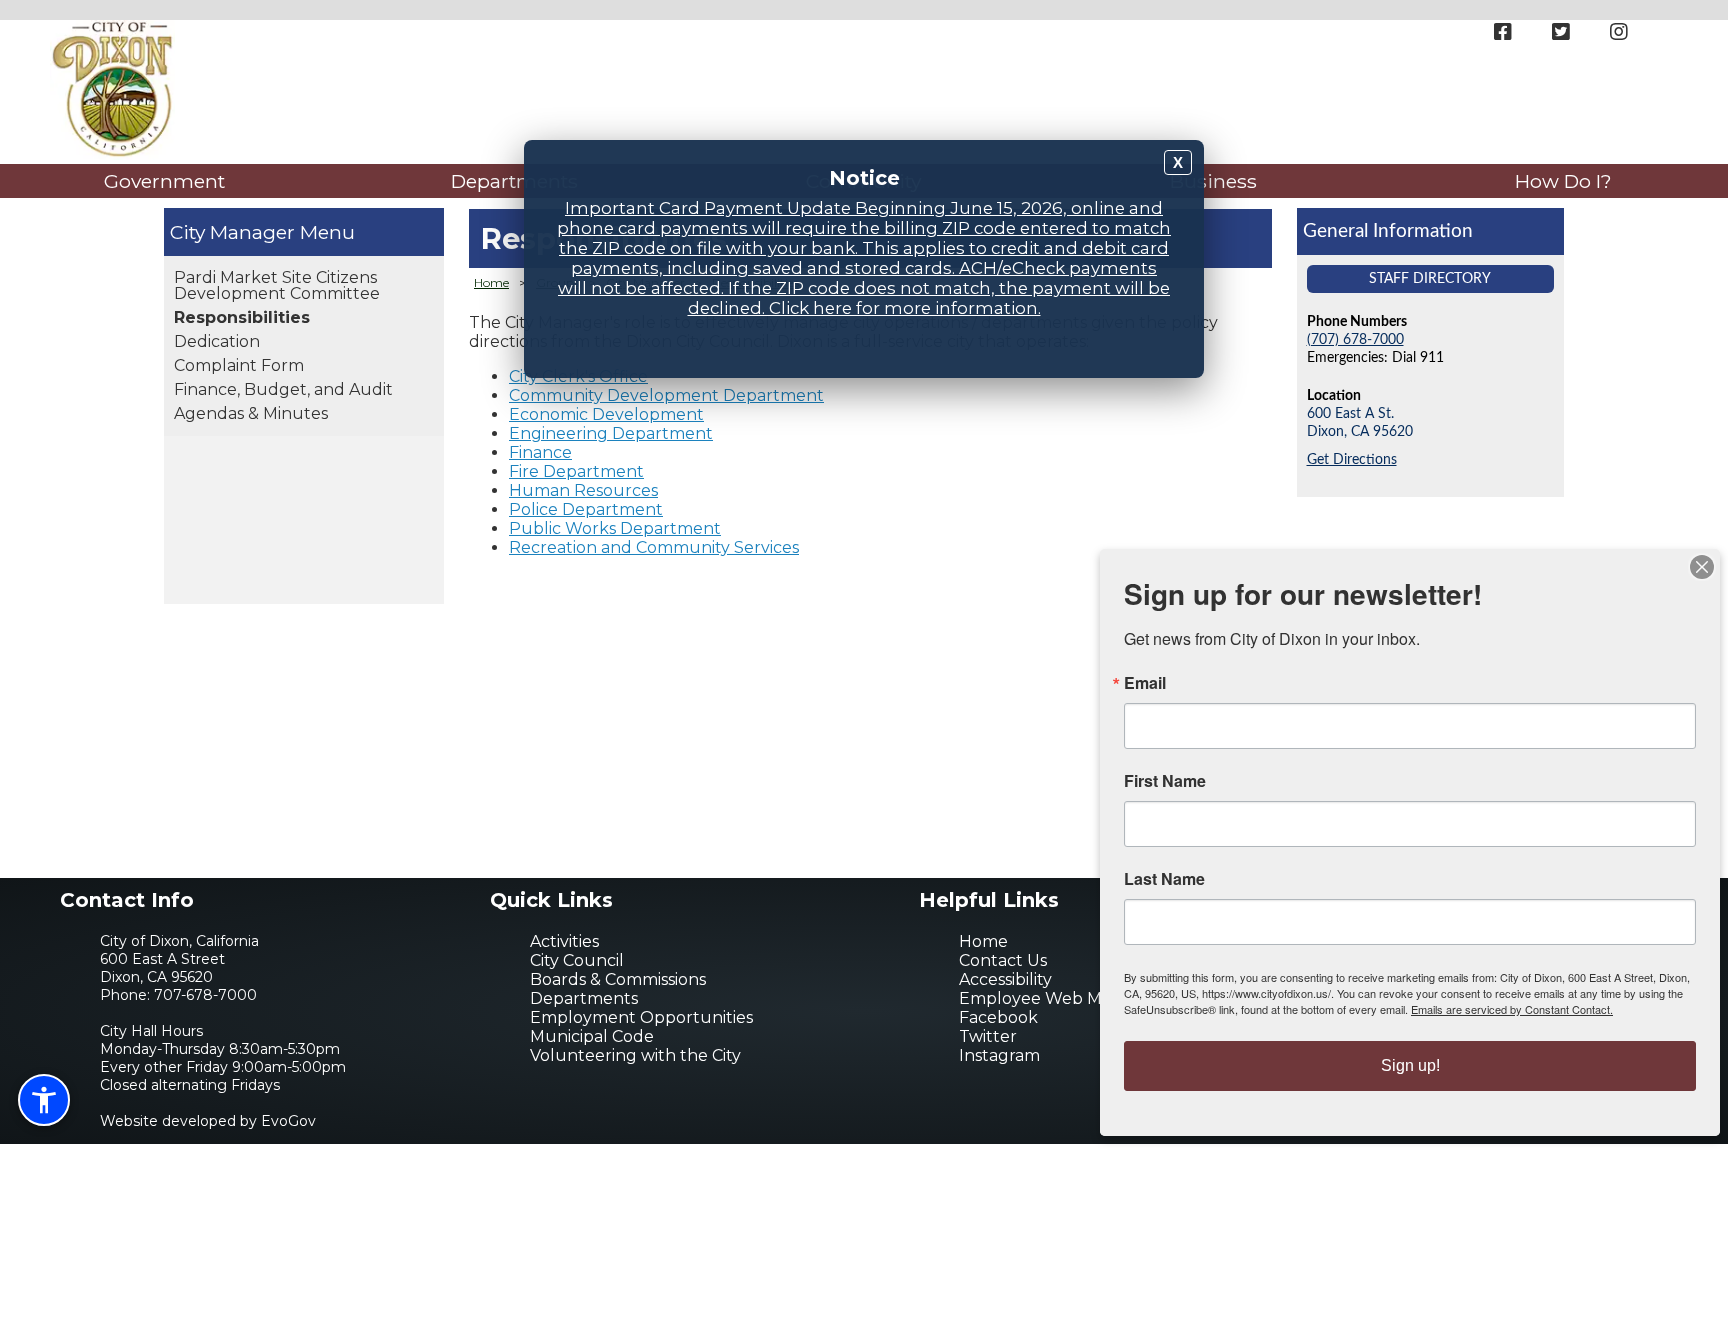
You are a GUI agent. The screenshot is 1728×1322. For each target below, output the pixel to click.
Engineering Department (611, 433)
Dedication (217, 341)
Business (1213, 181)
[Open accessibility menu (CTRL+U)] (44, 1100)
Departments (514, 181)
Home (491, 282)
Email (1145, 683)
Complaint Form (239, 365)
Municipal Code (592, 1036)
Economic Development (606, 414)
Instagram (999, 1055)
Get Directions (1352, 459)
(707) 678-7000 (1355, 339)
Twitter (988, 1036)
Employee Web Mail (1039, 998)
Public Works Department (615, 528)
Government (164, 181)
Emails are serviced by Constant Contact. (1512, 1009)
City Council (577, 960)
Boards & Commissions (618, 979)
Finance (540, 452)
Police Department (586, 509)
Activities (564, 941)
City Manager (232, 232)
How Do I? (1563, 181)
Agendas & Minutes (251, 413)
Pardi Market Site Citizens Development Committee (277, 285)
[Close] (1702, 567)
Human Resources (583, 490)
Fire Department (576, 471)
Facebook (998, 1017)
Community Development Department (666, 395)
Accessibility (1005, 979)
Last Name (1164, 879)
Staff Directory (1430, 278)
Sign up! (1410, 1065)
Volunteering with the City (635, 1055)
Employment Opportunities (641, 1017)
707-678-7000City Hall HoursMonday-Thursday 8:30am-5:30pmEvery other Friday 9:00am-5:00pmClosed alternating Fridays (223, 1040)
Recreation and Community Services (654, 547)
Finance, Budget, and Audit (283, 389)
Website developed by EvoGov (208, 1121)
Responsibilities (242, 317)
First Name (1165, 781)
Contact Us (1003, 960)
